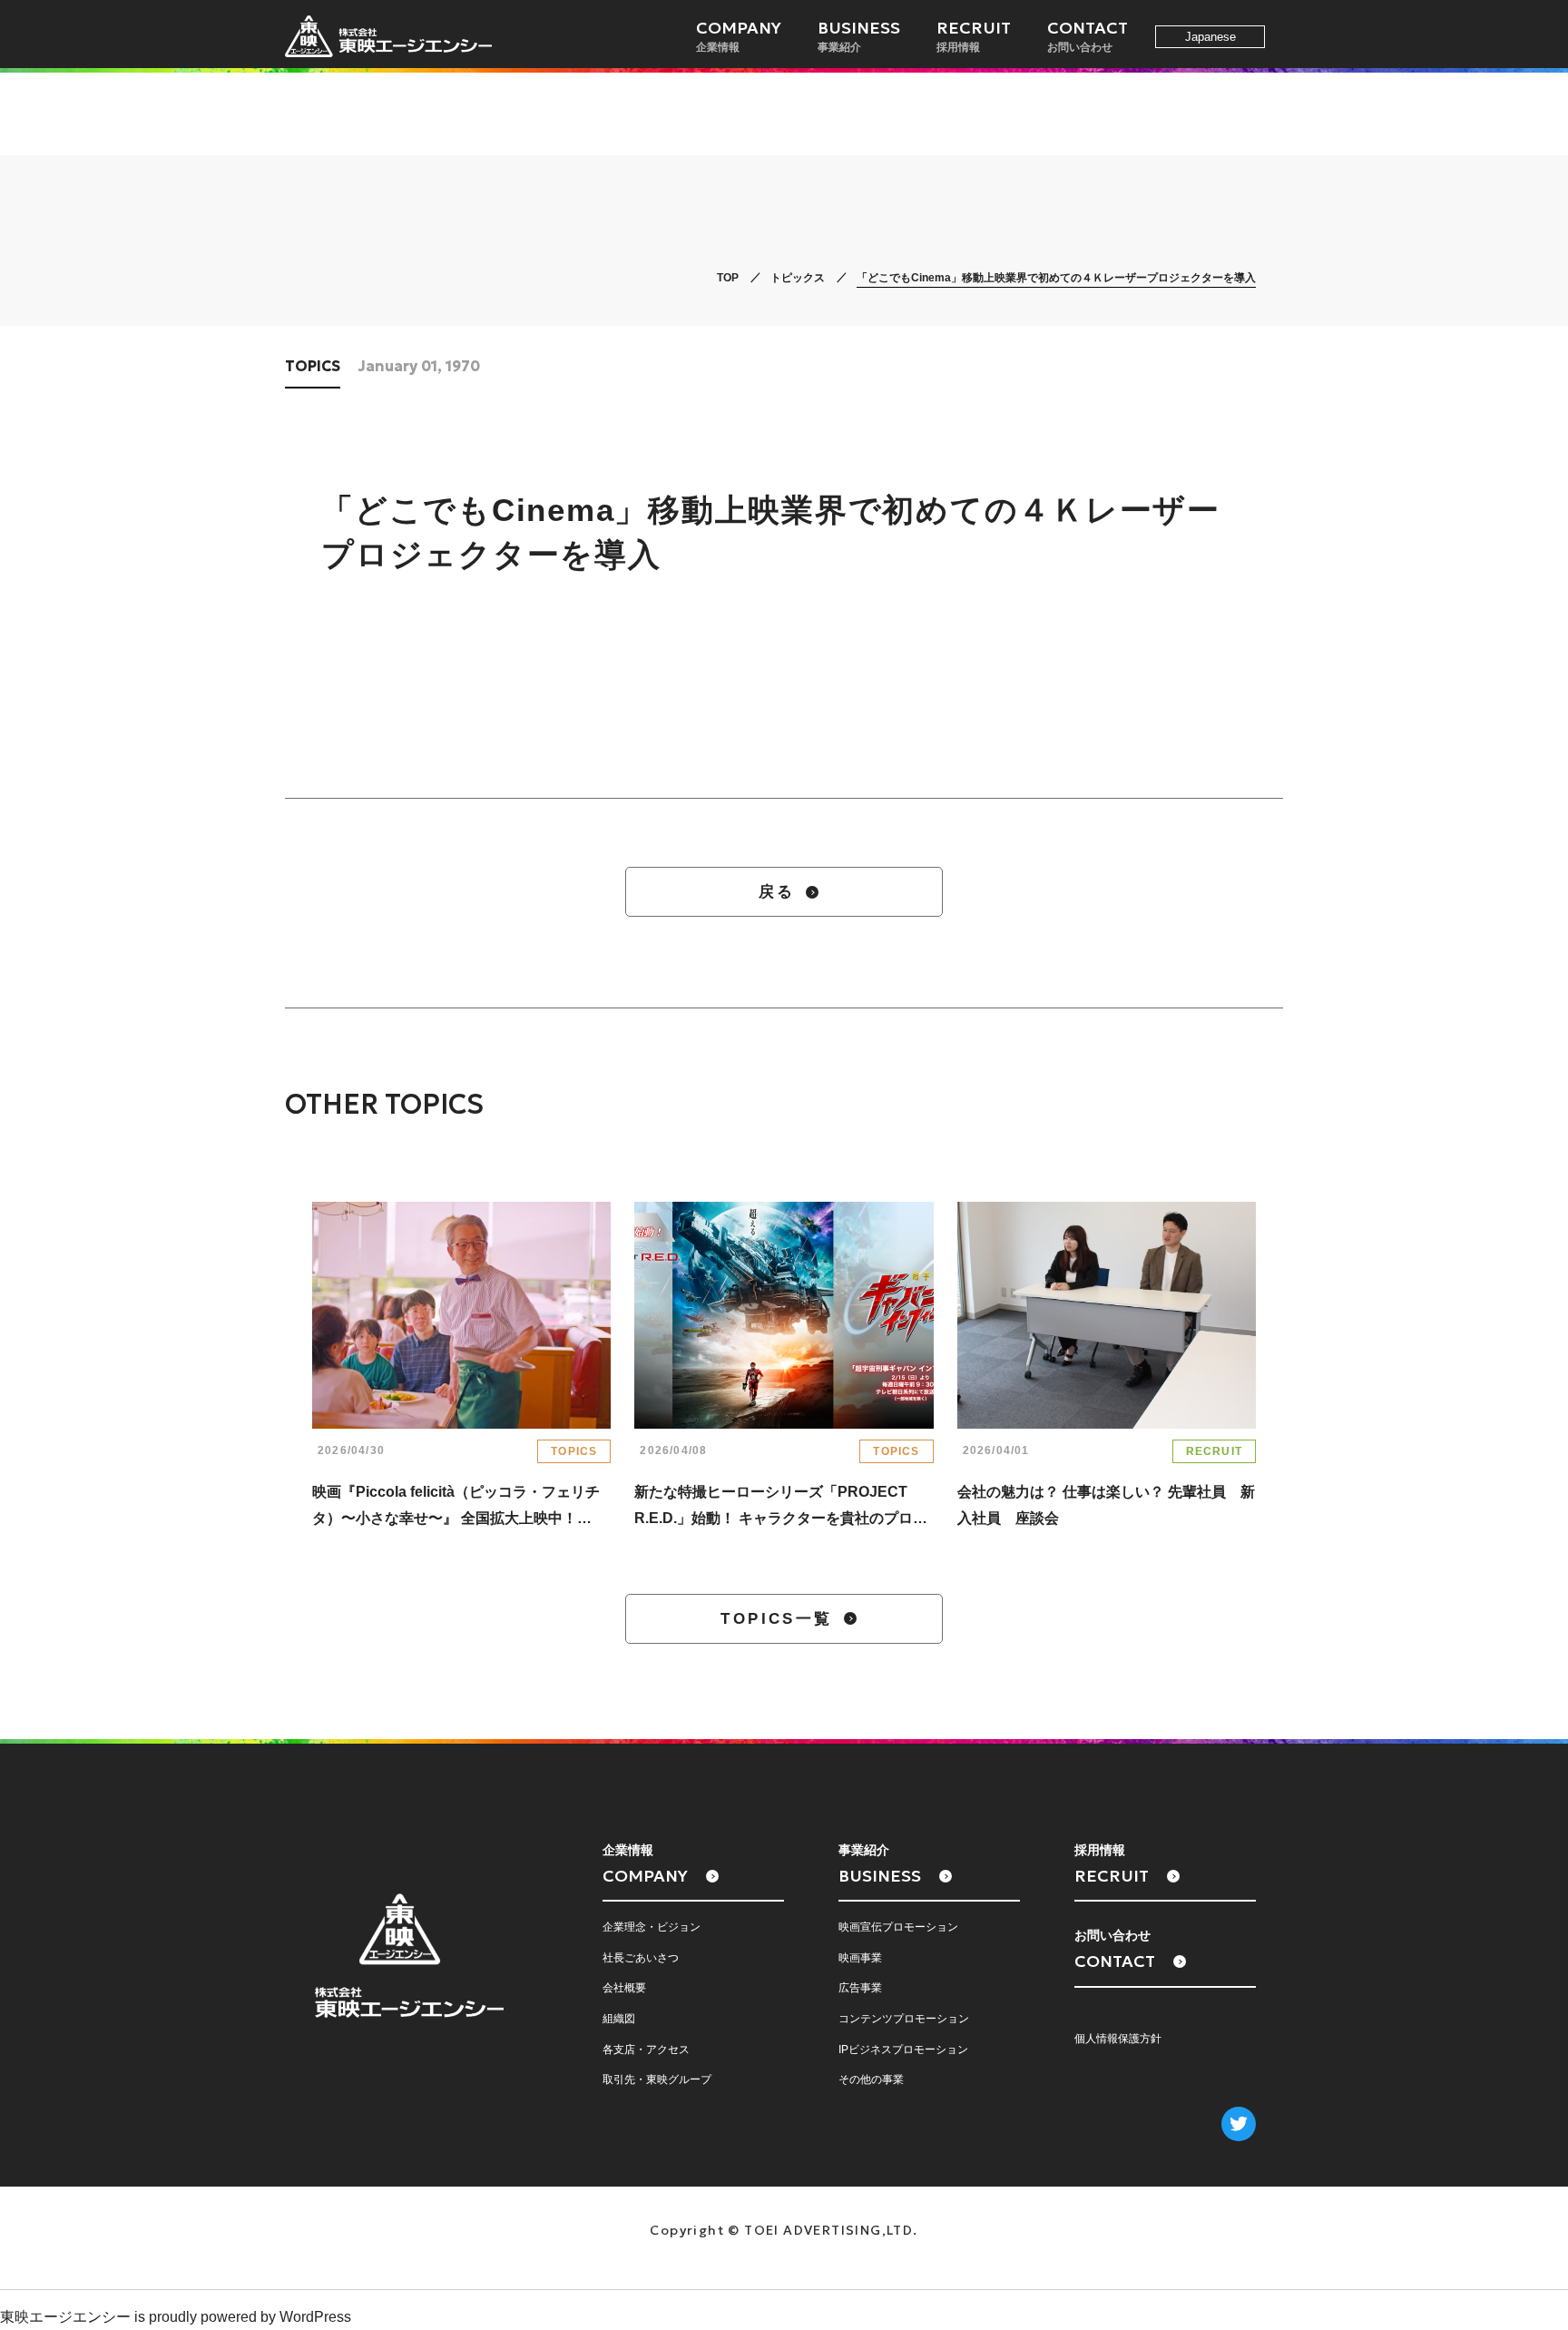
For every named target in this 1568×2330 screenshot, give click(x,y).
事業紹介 (859, 36)
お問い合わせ (1088, 36)
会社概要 (624, 1988)
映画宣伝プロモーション (898, 1927)
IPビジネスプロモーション (903, 2050)
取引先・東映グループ (657, 2079)
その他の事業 (871, 2079)
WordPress (315, 2317)
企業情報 (739, 36)
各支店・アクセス (646, 2050)
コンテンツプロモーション (904, 2019)
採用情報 (974, 36)
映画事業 (860, 1958)
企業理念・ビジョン (652, 1927)
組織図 (619, 2019)
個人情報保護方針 (1118, 2039)
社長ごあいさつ (641, 1958)
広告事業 (860, 1988)
